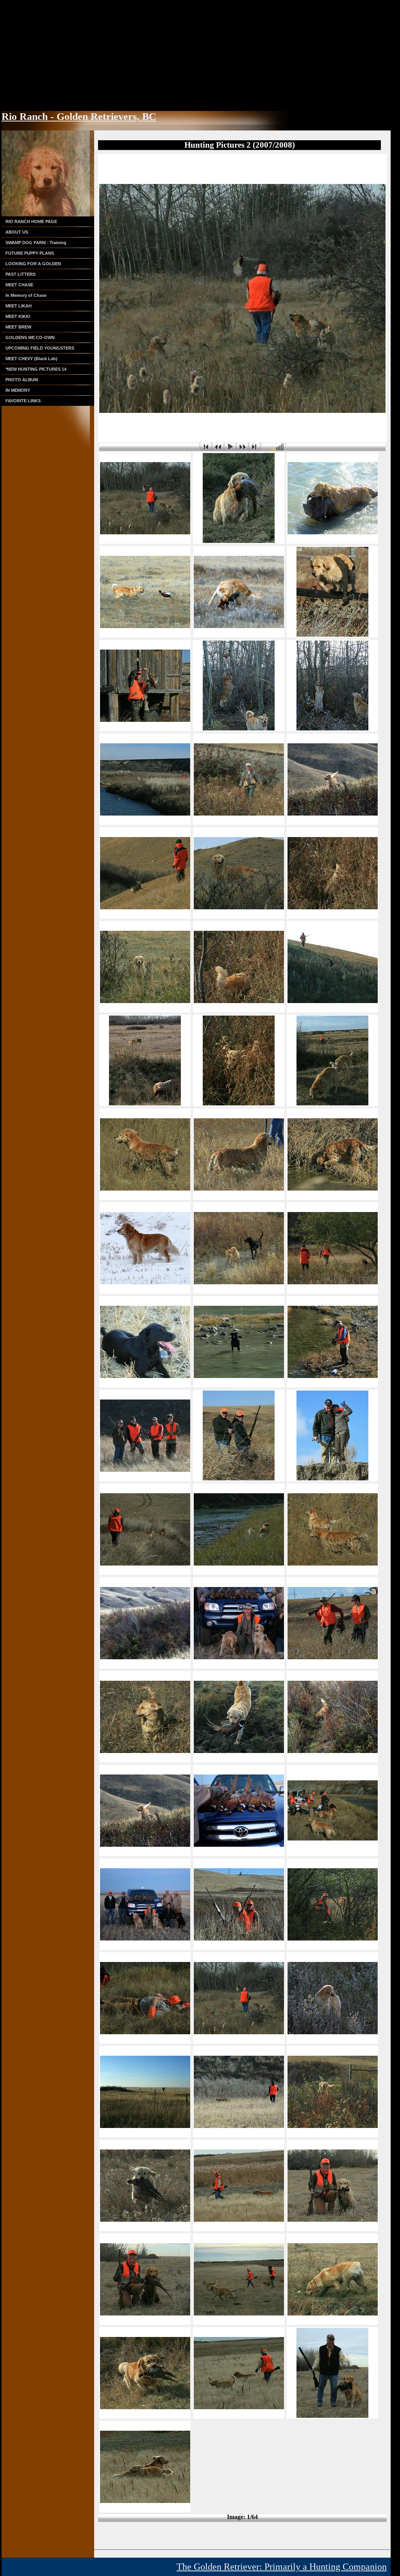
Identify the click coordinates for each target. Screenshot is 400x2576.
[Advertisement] (200, 55)
